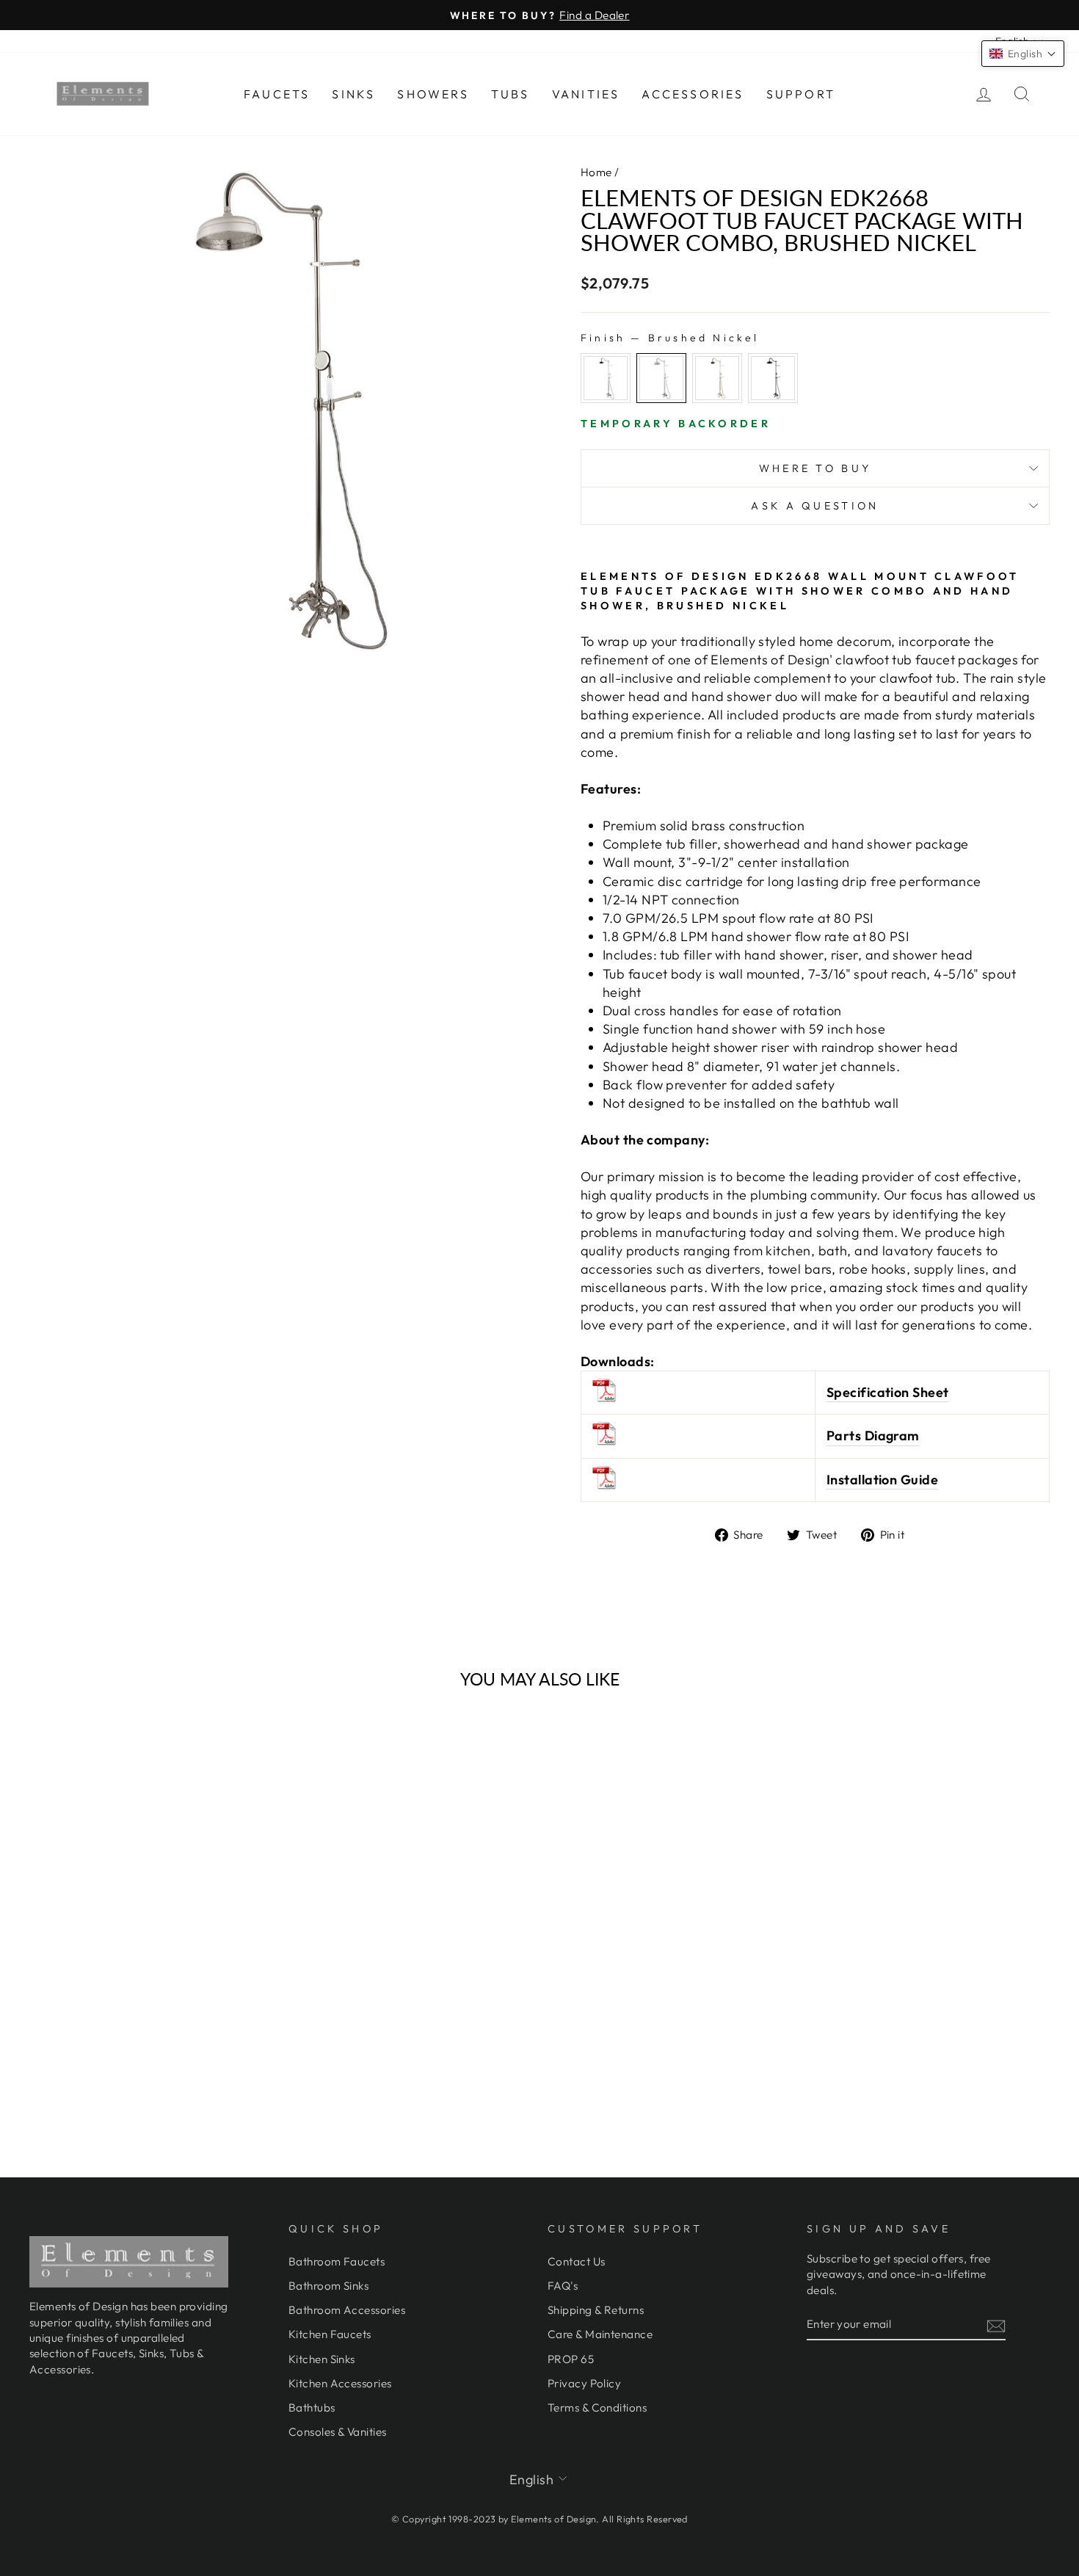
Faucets (277, 94)
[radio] (606, 378)
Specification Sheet (888, 1392)
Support (801, 94)
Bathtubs (312, 2408)
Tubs (511, 94)
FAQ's (563, 2286)
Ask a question (815, 506)
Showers (433, 94)
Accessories (693, 94)
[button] (1023, 54)
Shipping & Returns (596, 2310)
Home (596, 172)
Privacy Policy (584, 2383)
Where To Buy (815, 468)
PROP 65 (571, 2359)
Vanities (586, 94)
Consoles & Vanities (338, 2432)
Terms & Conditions (597, 2408)
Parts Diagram (873, 1436)
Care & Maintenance (600, 2334)
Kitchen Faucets (330, 2334)
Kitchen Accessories (340, 2383)
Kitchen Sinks (322, 2359)
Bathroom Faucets (337, 2261)
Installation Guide (882, 1480)
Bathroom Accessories (347, 2310)
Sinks (353, 94)
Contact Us (577, 2261)
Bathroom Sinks (328, 2286)
